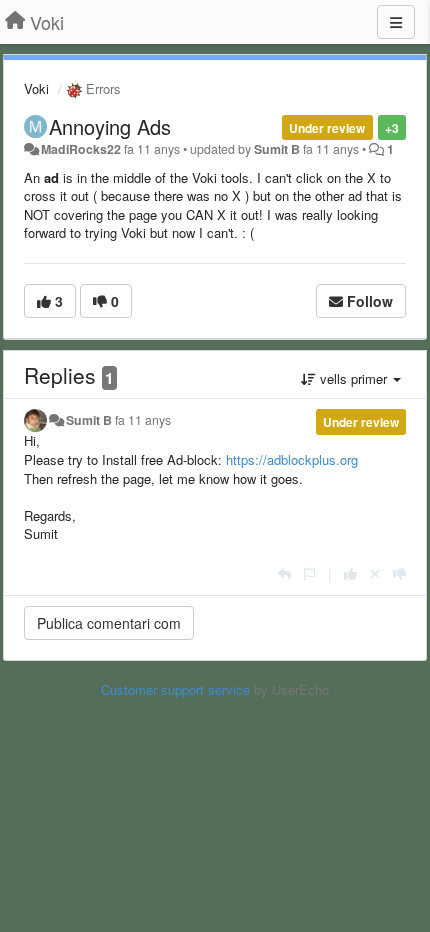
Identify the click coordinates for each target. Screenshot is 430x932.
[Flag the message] (309, 573)
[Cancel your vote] (375, 573)
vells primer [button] (353, 378)
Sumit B (277, 149)
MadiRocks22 (81, 149)
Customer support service (175, 689)
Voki (36, 88)
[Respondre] (284, 573)
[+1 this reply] (350, 573)
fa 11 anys (143, 420)
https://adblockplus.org (292, 459)
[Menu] (396, 22)
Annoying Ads (110, 126)
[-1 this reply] (399, 573)
